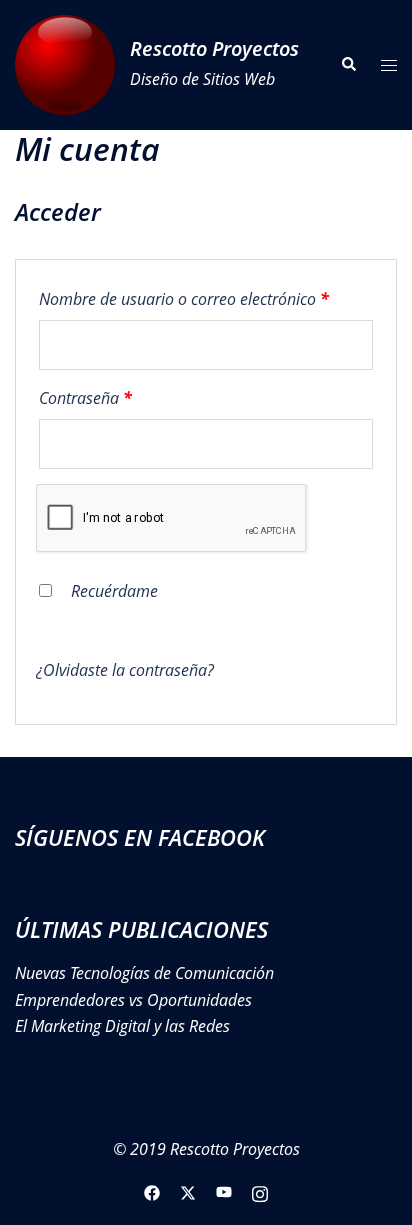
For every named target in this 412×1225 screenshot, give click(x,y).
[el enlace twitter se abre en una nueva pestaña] (188, 1191)
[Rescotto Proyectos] (65, 65)
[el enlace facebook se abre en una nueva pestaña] (152, 1191)
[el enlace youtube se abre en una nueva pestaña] (224, 1191)
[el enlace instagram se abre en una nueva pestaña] (260, 1191)
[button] (348, 65)
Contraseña (124, 397)
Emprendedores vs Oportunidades (133, 1000)
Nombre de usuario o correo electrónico (206, 298)
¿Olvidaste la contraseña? (125, 670)
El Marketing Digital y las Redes (122, 1026)
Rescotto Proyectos (214, 48)
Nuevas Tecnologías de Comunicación (144, 973)
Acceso (85, 630)
